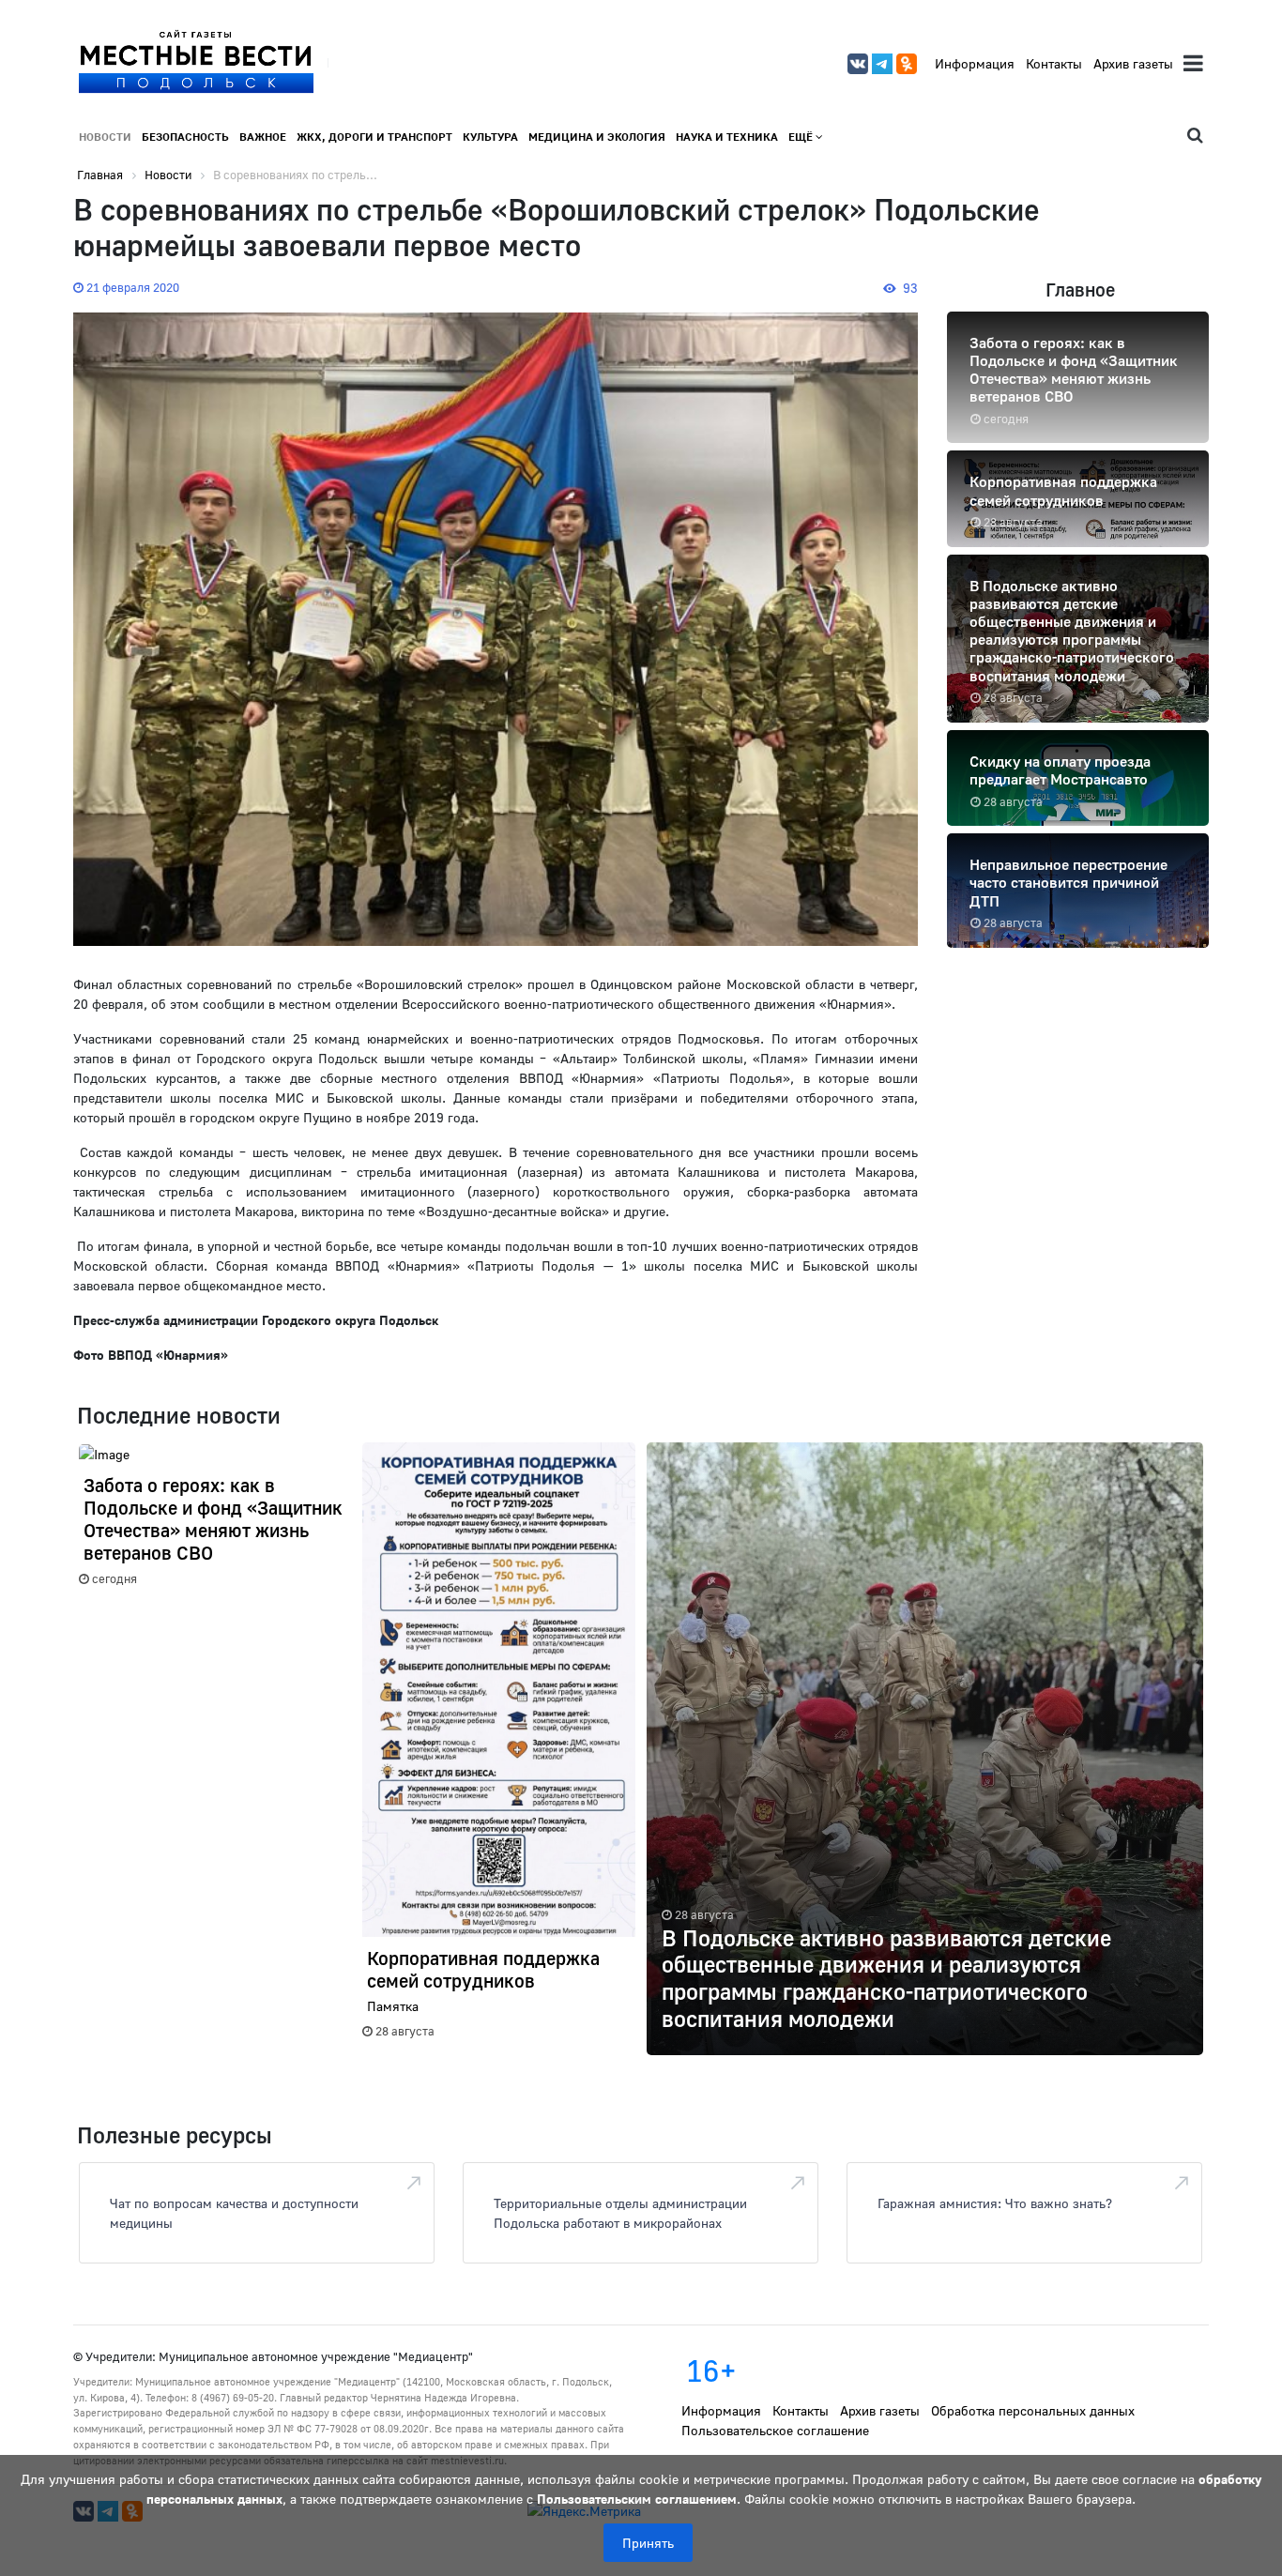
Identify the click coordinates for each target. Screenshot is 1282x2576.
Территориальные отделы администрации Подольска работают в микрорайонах (620, 2213)
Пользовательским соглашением (637, 2499)
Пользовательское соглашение (775, 2430)
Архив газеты (1133, 63)
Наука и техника (727, 137)
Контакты (1054, 63)
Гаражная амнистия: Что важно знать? (995, 2203)
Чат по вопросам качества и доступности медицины (234, 2213)
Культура (490, 137)
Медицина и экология (597, 137)
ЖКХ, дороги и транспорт (374, 137)
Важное (263, 137)
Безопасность (185, 137)
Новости (105, 137)
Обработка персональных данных (1033, 2410)
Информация (975, 63)
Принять (648, 2543)
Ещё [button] (802, 137)
